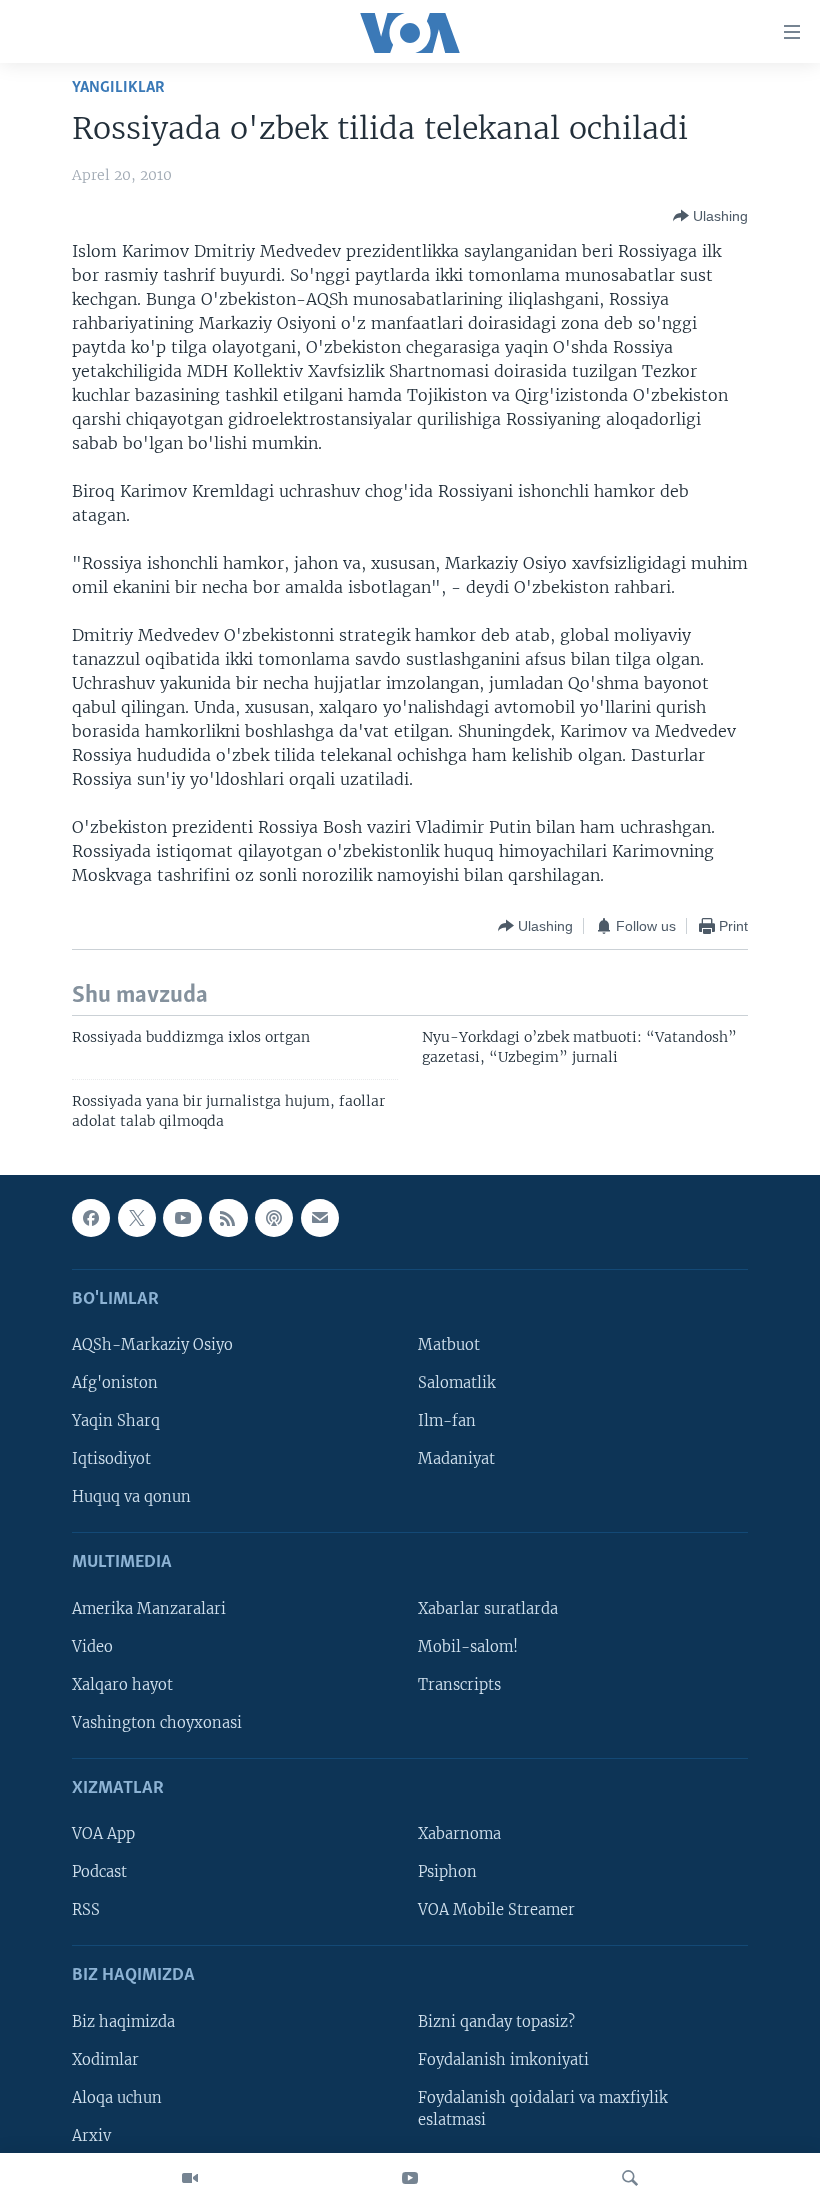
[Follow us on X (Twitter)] (137, 1218)
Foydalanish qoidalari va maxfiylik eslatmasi (543, 2109)
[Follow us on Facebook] (91, 1218)
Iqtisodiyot (111, 1459)
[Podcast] (274, 1218)
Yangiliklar (118, 87)
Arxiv (91, 2136)
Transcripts (459, 1685)
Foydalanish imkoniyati (503, 2060)
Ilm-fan (447, 1421)
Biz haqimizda (123, 2022)
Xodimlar (105, 2060)
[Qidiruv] (630, 2178)
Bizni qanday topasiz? (496, 2022)
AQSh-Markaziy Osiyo (152, 1345)
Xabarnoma (459, 1834)
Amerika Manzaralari (149, 1609)
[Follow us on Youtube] (182, 1218)
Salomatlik (457, 1383)
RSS (86, 1910)
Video (92, 1647)
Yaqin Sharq (116, 1421)
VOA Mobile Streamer (496, 1910)
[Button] (710, 216)
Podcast (99, 1872)
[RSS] (228, 1218)
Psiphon (447, 1872)
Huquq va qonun (131, 1497)
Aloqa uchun (117, 2098)
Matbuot (449, 1345)
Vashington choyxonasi (157, 1723)
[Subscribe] (320, 1218)
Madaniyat (456, 1459)
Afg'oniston (115, 1383)
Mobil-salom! (468, 1647)
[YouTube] (410, 2178)
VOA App (103, 1834)
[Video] (190, 2178)
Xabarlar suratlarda (488, 1609)
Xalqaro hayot (122, 1685)
